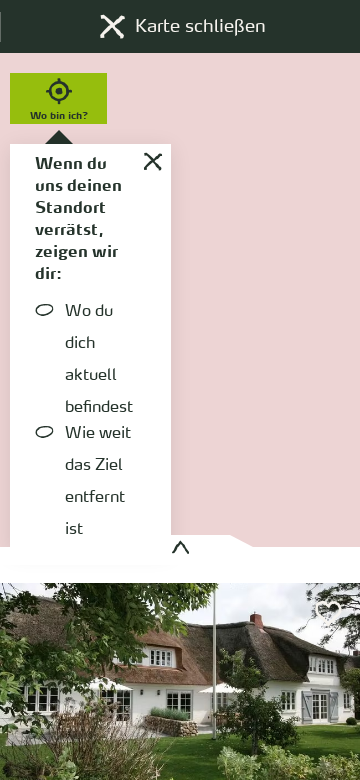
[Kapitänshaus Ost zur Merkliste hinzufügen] (329, 614)
